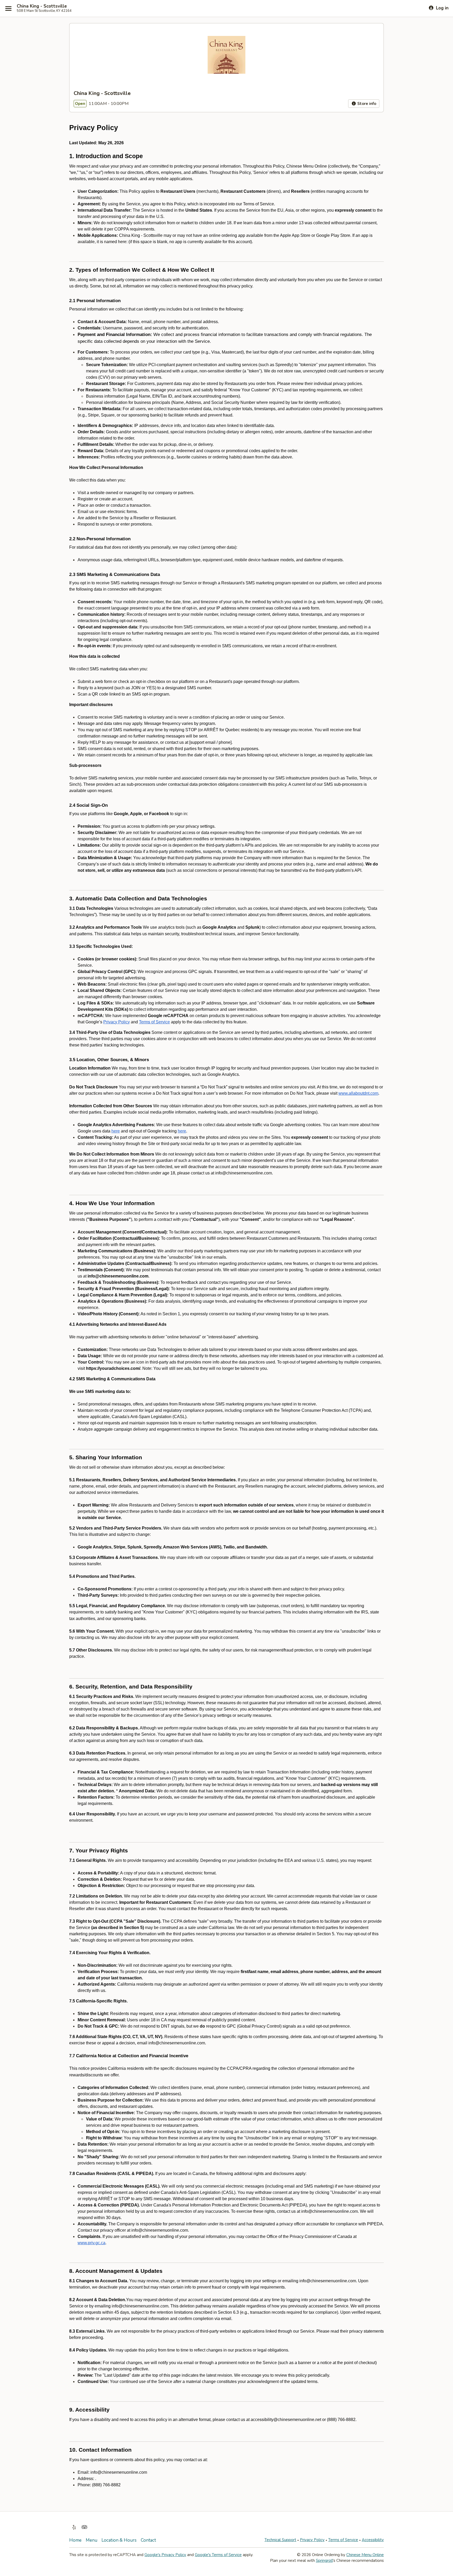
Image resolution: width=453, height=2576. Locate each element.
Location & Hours (119, 2540)
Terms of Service (343, 2540)
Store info (366, 104)
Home (75, 2540)
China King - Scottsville (42, 6)
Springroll (324, 2561)
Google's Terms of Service (218, 2555)
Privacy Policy (312, 2540)
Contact (148, 2540)
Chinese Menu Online (365, 2555)
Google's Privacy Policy (165, 2555)
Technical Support (280, 2540)
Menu (91, 2540)
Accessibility (373, 2540)
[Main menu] (8, 8)
